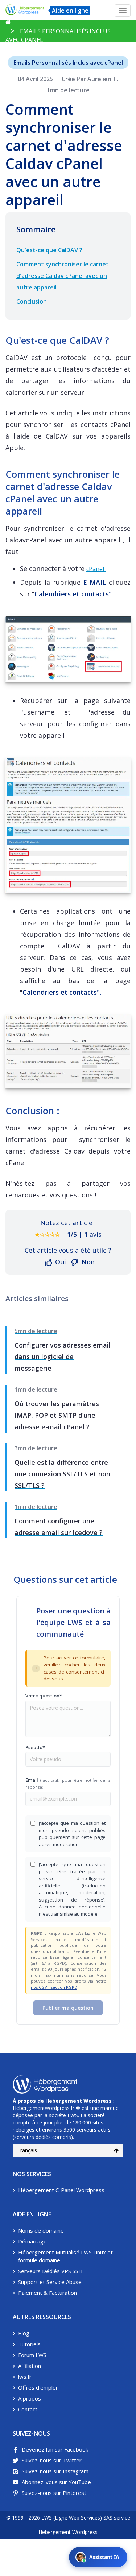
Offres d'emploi (38, 2387)
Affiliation (30, 2366)
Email (68, 1783)
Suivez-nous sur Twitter (52, 2460)
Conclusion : (34, 301)
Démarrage (32, 2241)
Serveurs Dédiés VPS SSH (50, 2271)
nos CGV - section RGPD (54, 1987)
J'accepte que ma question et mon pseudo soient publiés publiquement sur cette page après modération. (72, 1834)
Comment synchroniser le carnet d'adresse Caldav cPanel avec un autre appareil (63, 276)
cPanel (96, 569)
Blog (24, 2333)
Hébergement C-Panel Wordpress (61, 2190)
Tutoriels (29, 2344)
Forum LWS (32, 2355)
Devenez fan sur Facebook (55, 2449)
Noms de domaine (41, 2230)
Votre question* (44, 1696)
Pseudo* (35, 1747)
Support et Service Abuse (50, 2282)
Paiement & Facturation (48, 2293)
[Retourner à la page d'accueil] (8, 22)
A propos (30, 2398)
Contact (28, 2409)
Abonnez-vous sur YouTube (56, 2482)
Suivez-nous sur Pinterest (54, 2493)
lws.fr (25, 2377)
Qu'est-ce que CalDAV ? (49, 250)
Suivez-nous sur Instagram (55, 2471)
